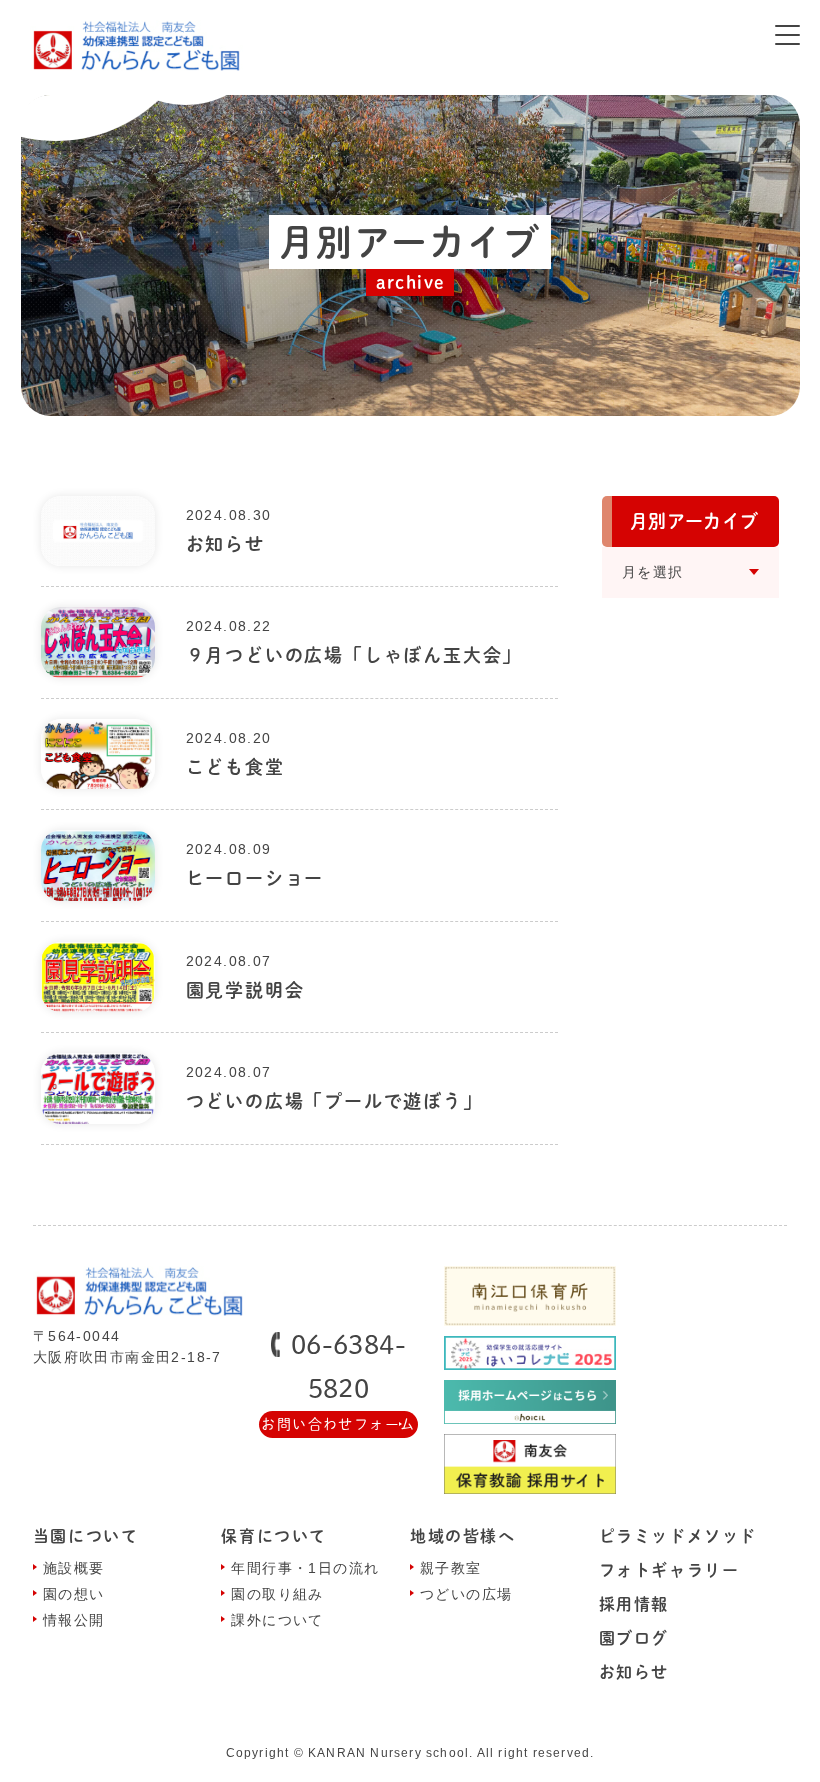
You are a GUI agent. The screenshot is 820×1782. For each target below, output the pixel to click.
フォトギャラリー (669, 1570)
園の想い (74, 1594)
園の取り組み (277, 1594)
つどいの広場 (466, 1594)
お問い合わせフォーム (338, 1424)
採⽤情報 (634, 1604)
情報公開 (74, 1620)
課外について (277, 1620)
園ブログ (634, 1638)
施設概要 (74, 1568)
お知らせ (634, 1672)
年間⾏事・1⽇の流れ (305, 1568)
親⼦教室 (451, 1568)
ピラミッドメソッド (678, 1536)
